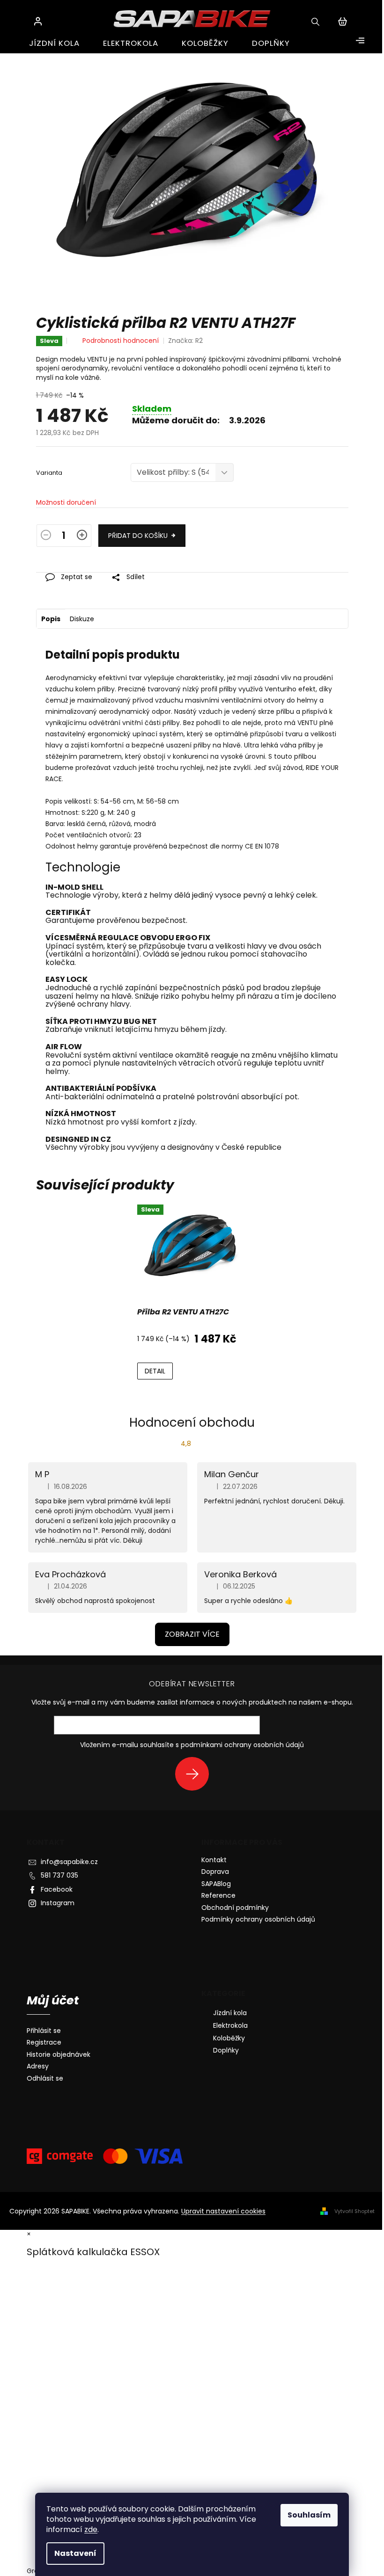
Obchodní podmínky (235, 1908)
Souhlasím (309, 2515)
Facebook (57, 1889)
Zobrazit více (192, 1634)
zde (91, 2529)
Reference (218, 1895)
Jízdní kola (230, 2013)
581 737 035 (59, 1875)
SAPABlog (216, 1884)
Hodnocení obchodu (192, 1422)
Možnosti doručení (66, 503)
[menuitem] (54, 43)
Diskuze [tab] (82, 619)
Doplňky (226, 2050)
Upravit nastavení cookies (223, 2211)
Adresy (38, 2066)
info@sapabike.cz (69, 1862)
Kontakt (214, 1860)
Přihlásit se (196, 1774)
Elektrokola (230, 2025)
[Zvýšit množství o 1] (82, 537)
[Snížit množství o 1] (46, 537)
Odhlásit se (45, 2079)
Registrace (44, 2043)
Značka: (185, 341)
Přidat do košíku (138, 536)
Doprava (215, 1872)
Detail (155, 1371)
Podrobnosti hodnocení (121, 341)
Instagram (58, 1903)
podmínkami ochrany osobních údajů (242, 1745)
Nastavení (75, 2553)
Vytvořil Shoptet (354, 2211)
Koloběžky (229, 2038)
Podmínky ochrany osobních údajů (258, 1919)
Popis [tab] (51, 619)
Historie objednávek (59, 2055)
